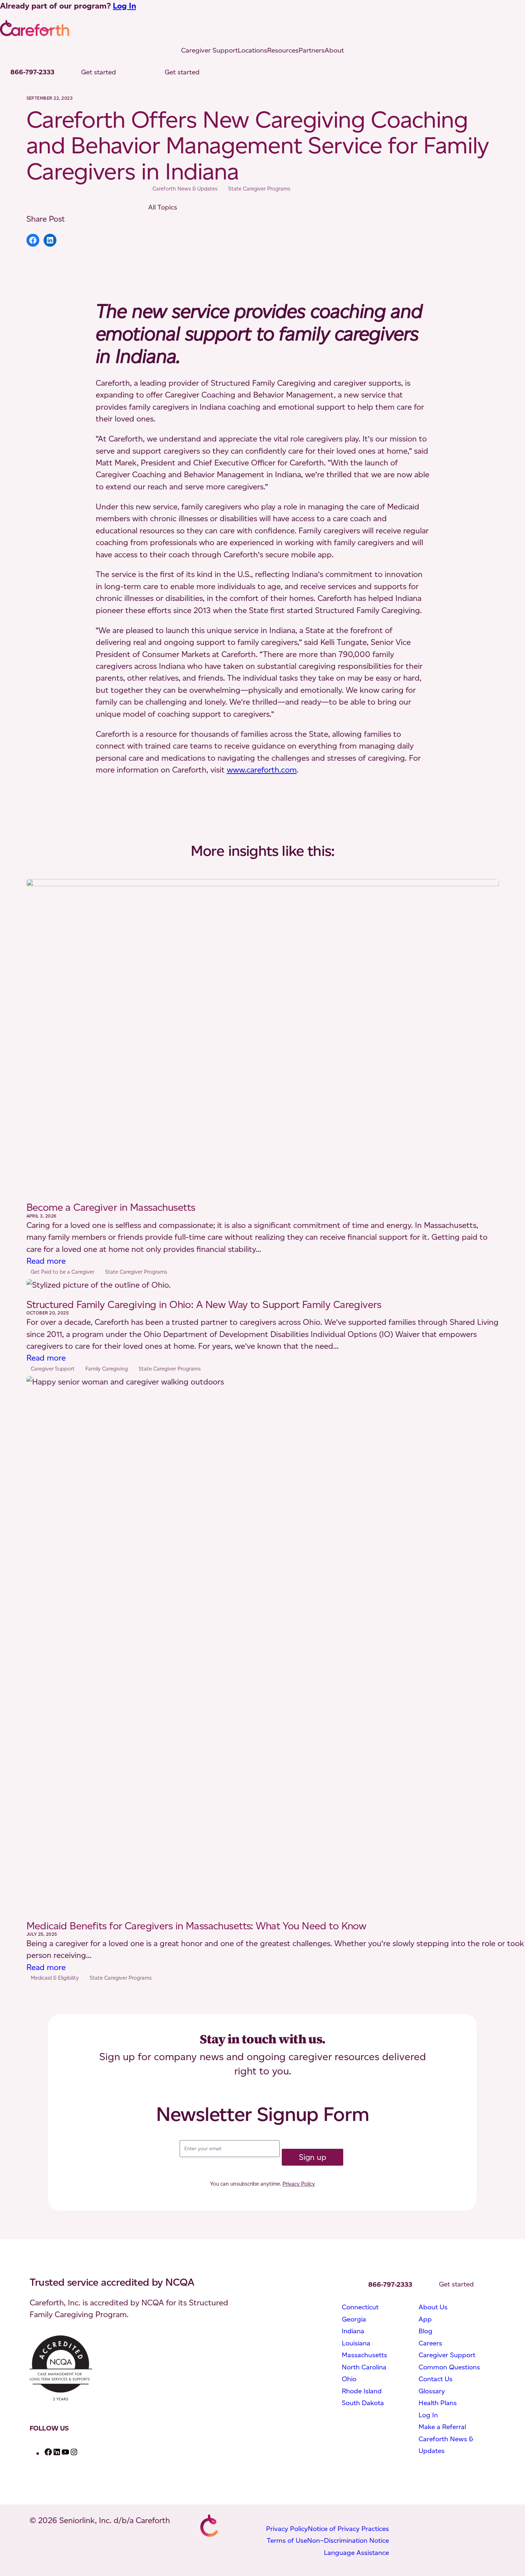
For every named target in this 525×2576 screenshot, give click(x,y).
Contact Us (436, 2379)
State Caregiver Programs (259, 189)
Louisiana (356, 2343)
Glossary (432, 2391)
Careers (430, 2343)
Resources (283, 50)
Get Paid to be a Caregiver (62, 1272)
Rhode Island (362, 2391)
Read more (46, 1261)
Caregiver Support (209, 50)
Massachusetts (364, 2355)
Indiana (353, 2331)
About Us (433, 2307)
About (334, 50)
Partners (312, 50)
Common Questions (449, 2367)
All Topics (163, 207)
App (425, 2319)
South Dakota (363, 2403)
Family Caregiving (107, 1369)
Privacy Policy (299, 2184)
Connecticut (360, 2307)
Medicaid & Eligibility (55, 1978)
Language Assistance (356, 2553)
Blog (426, 2331)
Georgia (354, 2319)
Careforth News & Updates (185, 189)
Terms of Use (287, 2540)
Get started (99, 72)
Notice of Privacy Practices (348, 2529)
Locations (252, 50)
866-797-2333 (32, 72)
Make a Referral (442, 2427)
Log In (124, 6)
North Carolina (364, 2367)
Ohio (349, 2379)
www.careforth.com (262, 770)
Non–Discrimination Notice (348, 2540)
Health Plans (438, 2403)
